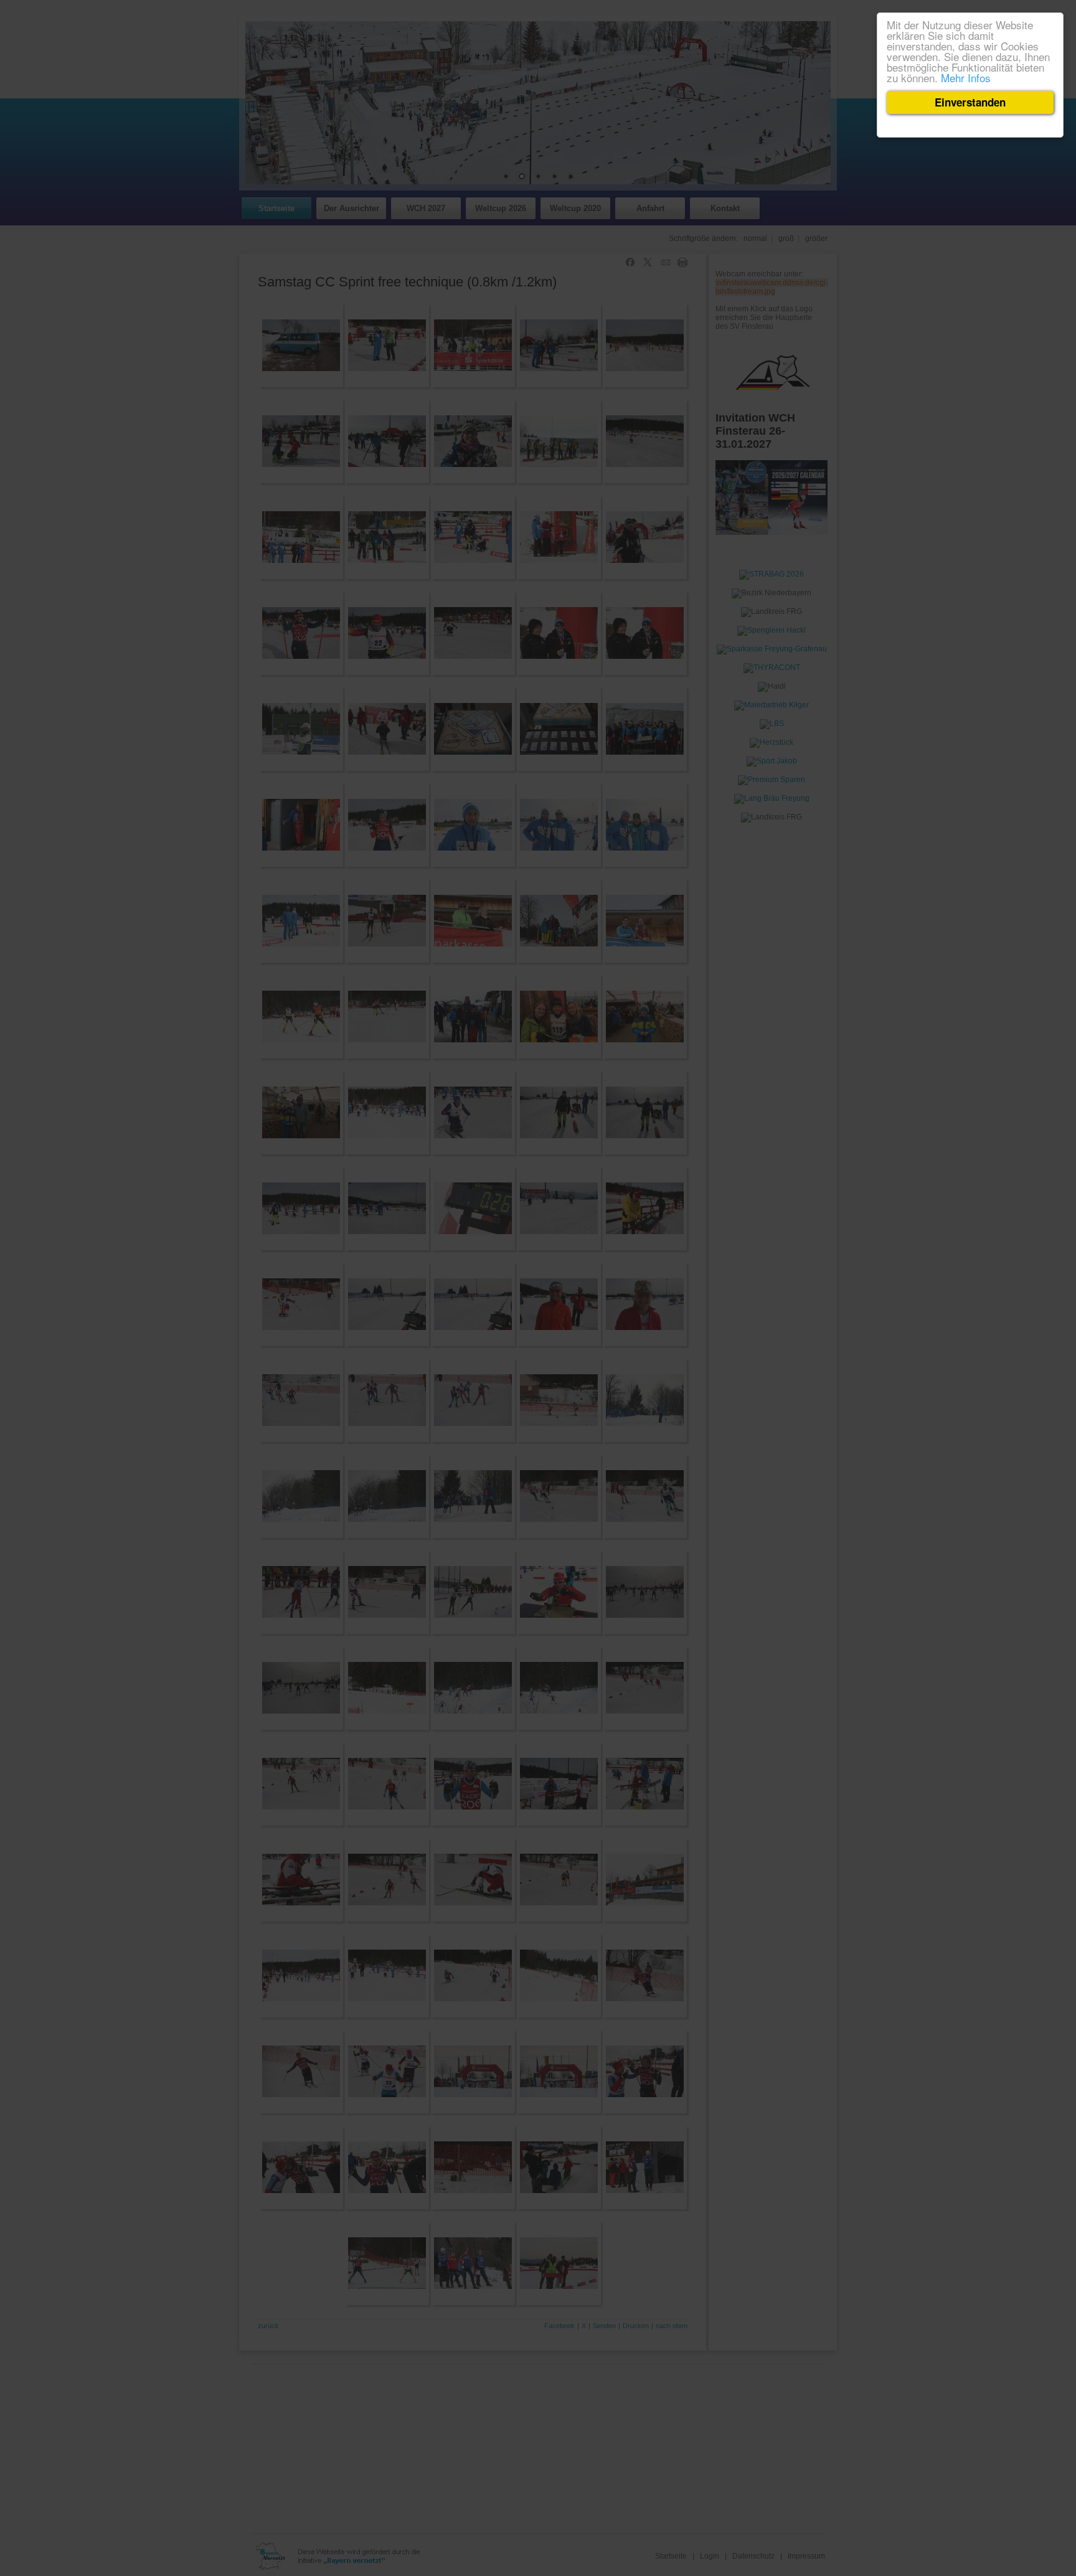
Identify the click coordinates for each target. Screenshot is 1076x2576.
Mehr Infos (966, 78)
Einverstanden (970, 102)
